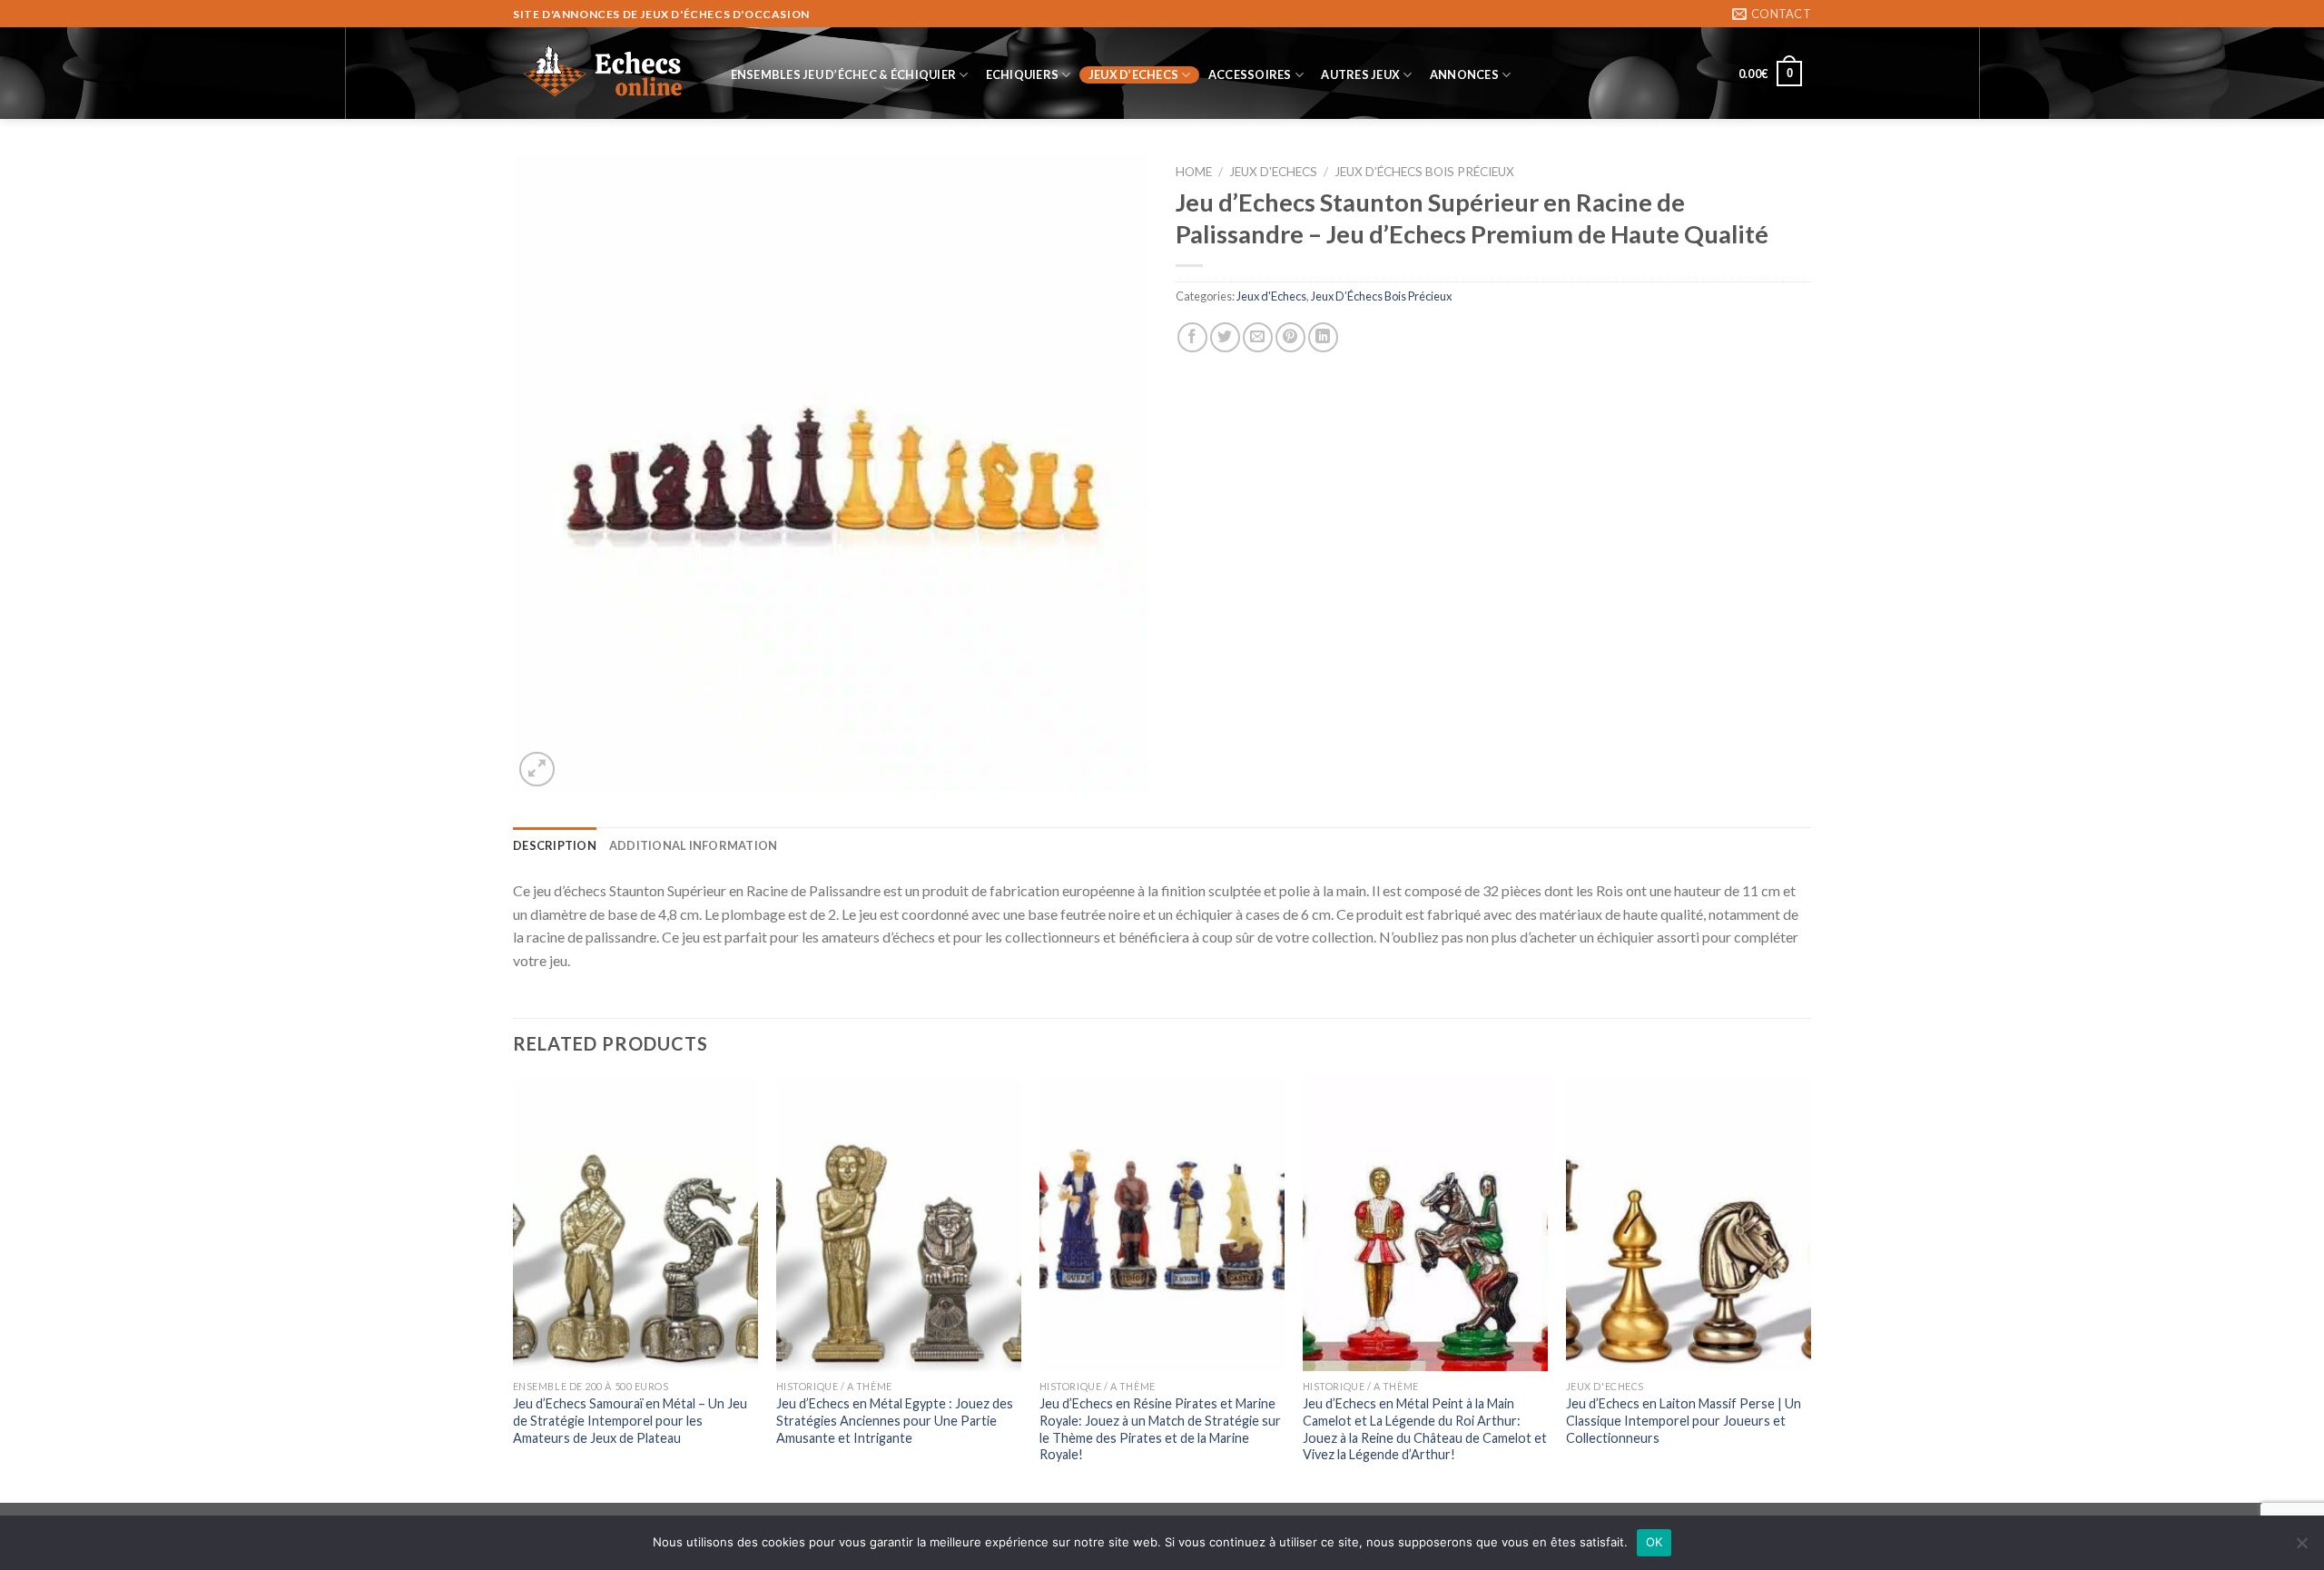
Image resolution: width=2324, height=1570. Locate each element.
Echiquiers (1023, 74)
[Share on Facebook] (1192, 337)
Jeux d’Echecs (1133, 74)
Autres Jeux (1360, 74)
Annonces (1464, 74)
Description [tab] (555, 845)
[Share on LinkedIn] (1323, 337)
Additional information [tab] (694, 845)
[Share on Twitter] (1225, 337)
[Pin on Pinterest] (1290, 337)
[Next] (1810, 1288)
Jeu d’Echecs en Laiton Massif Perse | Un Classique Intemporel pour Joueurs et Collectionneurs (1684, 1420)
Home (1194, 172)
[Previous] (514, 1288)
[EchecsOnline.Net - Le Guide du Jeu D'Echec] (604, 74)
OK (1654, 1542)
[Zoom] (537, 770)
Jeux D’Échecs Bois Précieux (1424, 172)
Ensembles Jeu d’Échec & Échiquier (843, 74)
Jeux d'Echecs (1273, 172)
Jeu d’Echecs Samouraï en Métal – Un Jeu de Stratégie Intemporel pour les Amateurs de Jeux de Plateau (630, 1420)
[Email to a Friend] (1258, 337)
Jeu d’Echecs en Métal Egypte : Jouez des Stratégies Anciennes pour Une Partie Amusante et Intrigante (895, 1420)
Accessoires (1250, 74)
